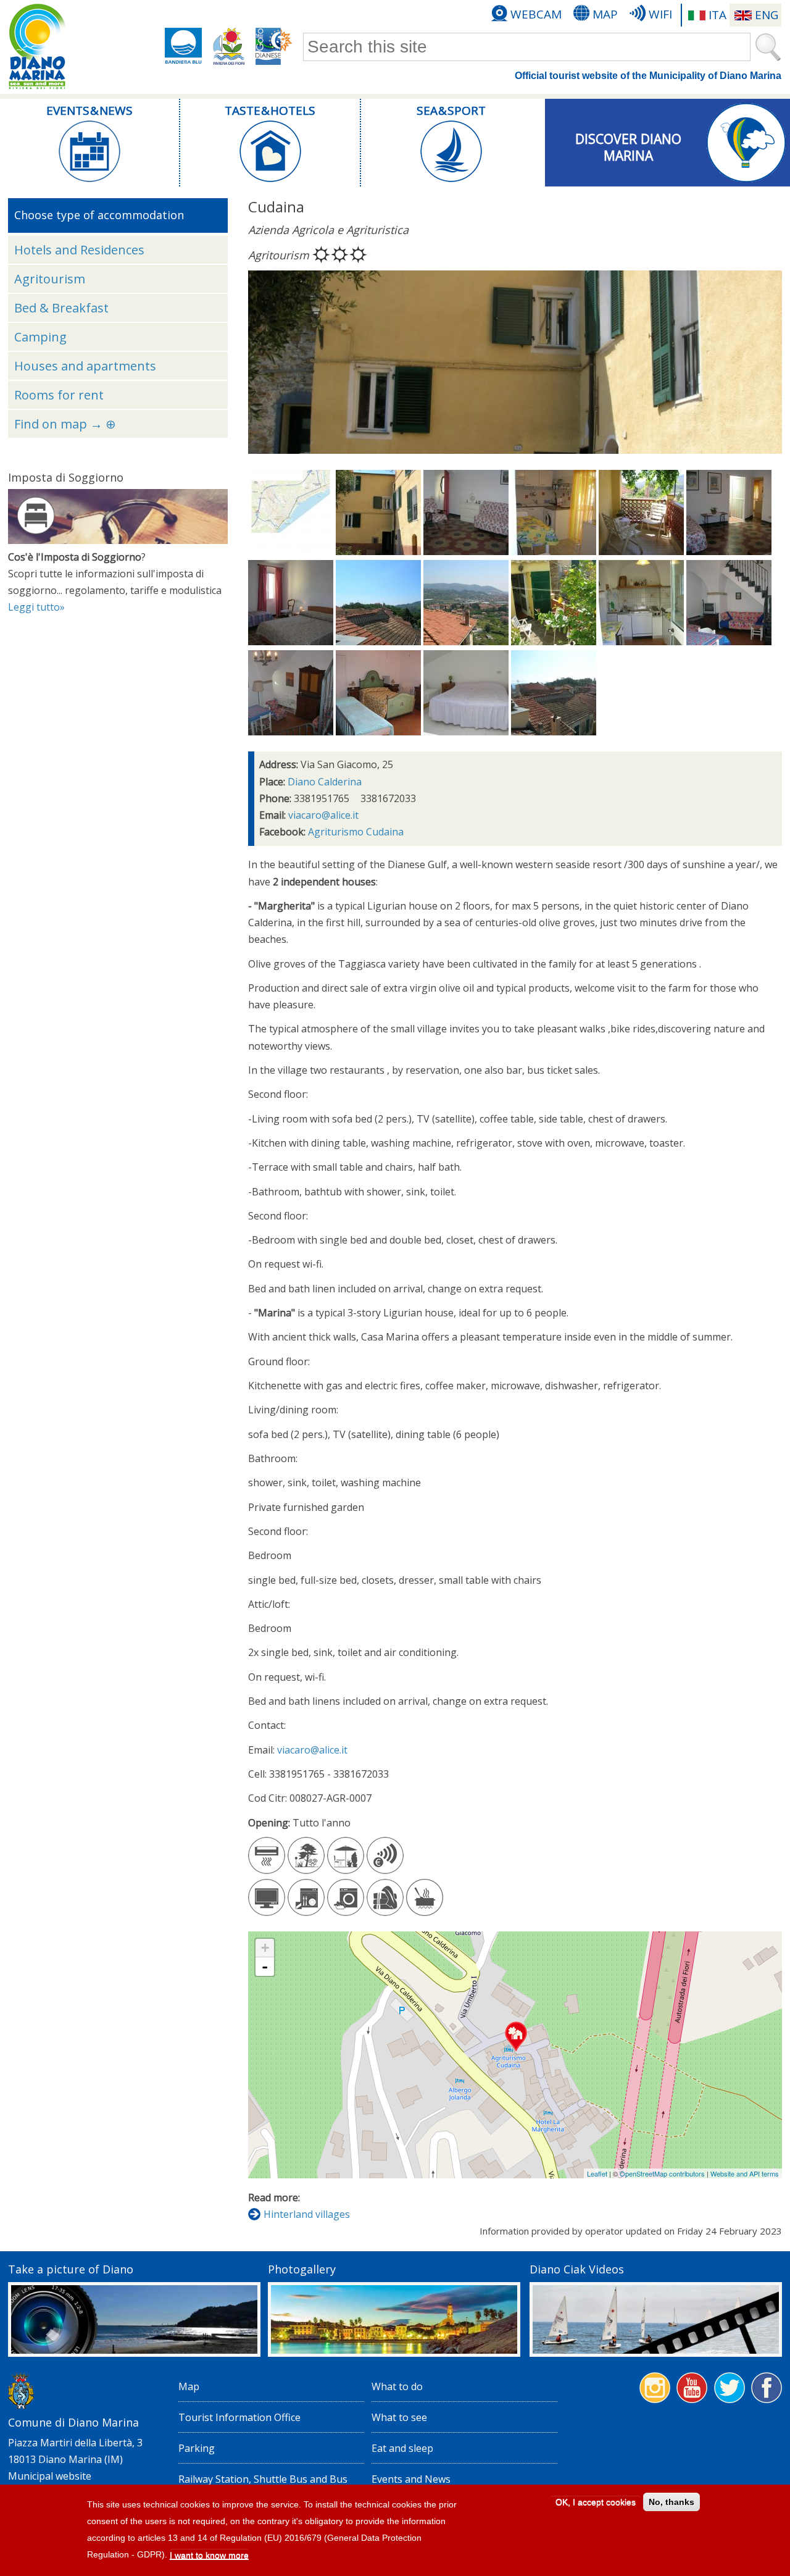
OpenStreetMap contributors (662, 2173)
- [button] (265, 1967)
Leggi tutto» (36, 607)
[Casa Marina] (554, 642)
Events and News (411, 2479)
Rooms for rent (59, 395)
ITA (717, 15)
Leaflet (597, 2173)
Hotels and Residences (79, 250)
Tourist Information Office (239, 2417)
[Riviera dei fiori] (229, 46)
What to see (399, 2417)
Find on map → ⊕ (65, 424)
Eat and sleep (402, 2448)
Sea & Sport (451, 111)
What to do (397, 2386)
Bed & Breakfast (61, 308)
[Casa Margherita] (378, 551)
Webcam (536, 14)
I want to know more (209, 2556)
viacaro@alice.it (323, 815)
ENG (767, 15)
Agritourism (50, 279)
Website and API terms (745, 2173)
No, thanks (671, 2502)
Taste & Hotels (270, 111)
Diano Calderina (325, 782)
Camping (40, 337)
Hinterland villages (307, 2214)
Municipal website (50, 2476)
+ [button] (265, 1948)
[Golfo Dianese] (274, 46)
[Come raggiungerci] (291, 551)
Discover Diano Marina (628, 145)
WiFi (660, 14)
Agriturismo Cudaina (356, 832)
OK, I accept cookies (596, 2502)
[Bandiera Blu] (183, 46)
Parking (197, 2448)
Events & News (89, 111)
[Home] (37, 47)
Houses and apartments (85, 366)
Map (605, 14)
